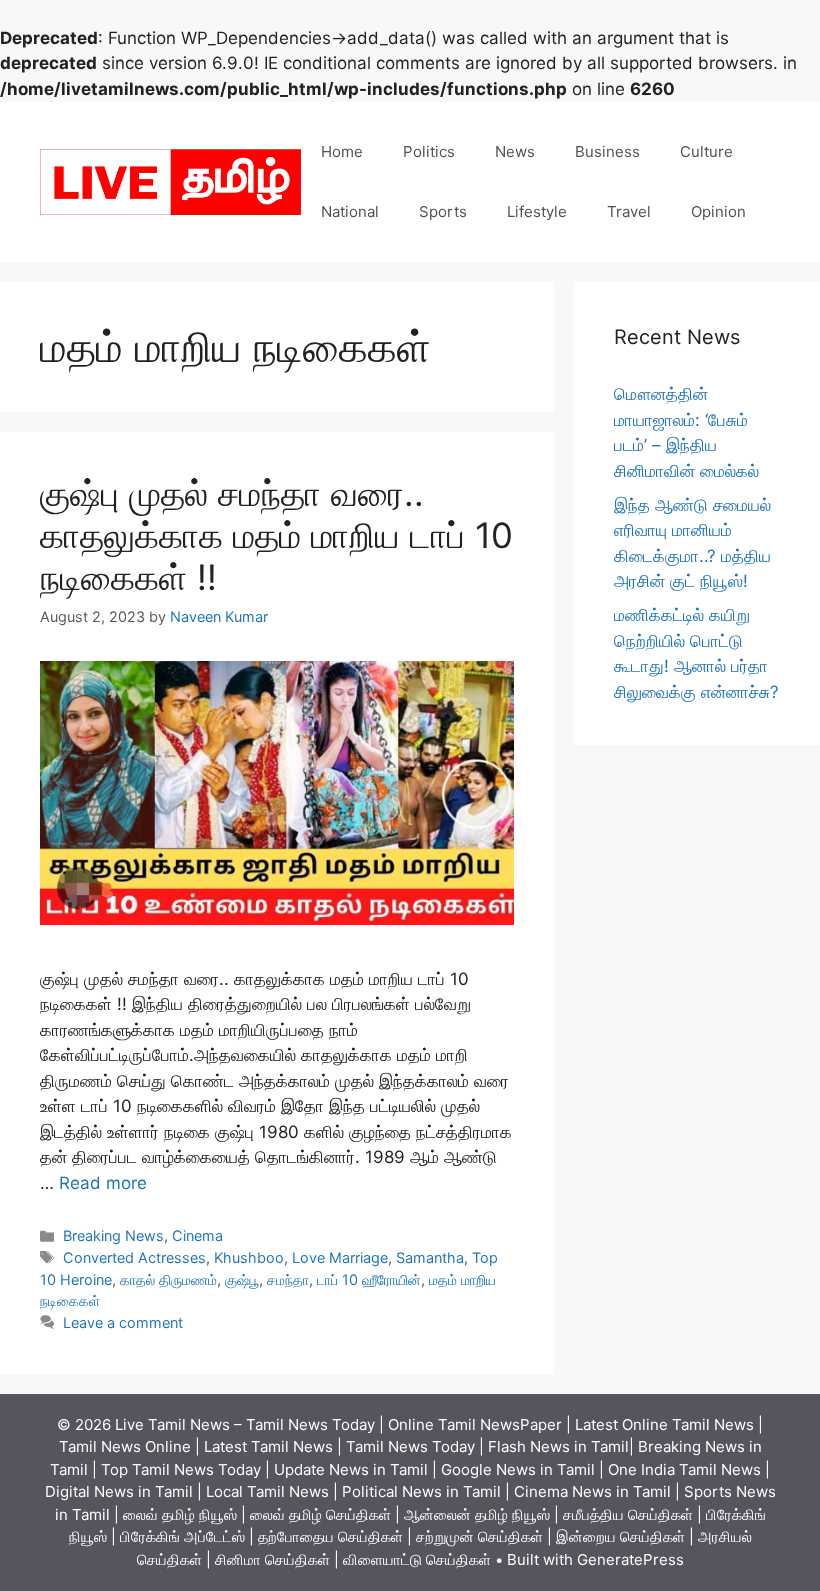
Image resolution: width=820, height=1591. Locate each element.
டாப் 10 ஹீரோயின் (369, 1279)
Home (342, 151)
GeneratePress (630, 1559)
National (350, 211)
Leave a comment (123, 1322)
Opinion (718, 211)
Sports (443, 211)
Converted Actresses (134, 1257)
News (515, 151)
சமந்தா (288, 1279)
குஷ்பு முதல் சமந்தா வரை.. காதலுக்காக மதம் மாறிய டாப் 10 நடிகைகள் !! (276, 535)
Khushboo (249, 1257)
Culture (706, 151)
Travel (629, 211)
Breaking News (113, 1235)
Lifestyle (537, 211)
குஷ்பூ (242, 1279)
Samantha (430, 1257)
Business (607, 151)
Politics (429, 151)
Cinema (197, 1235)
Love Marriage (340, 1257)
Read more (103, 1183)
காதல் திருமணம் (168, 1279)
